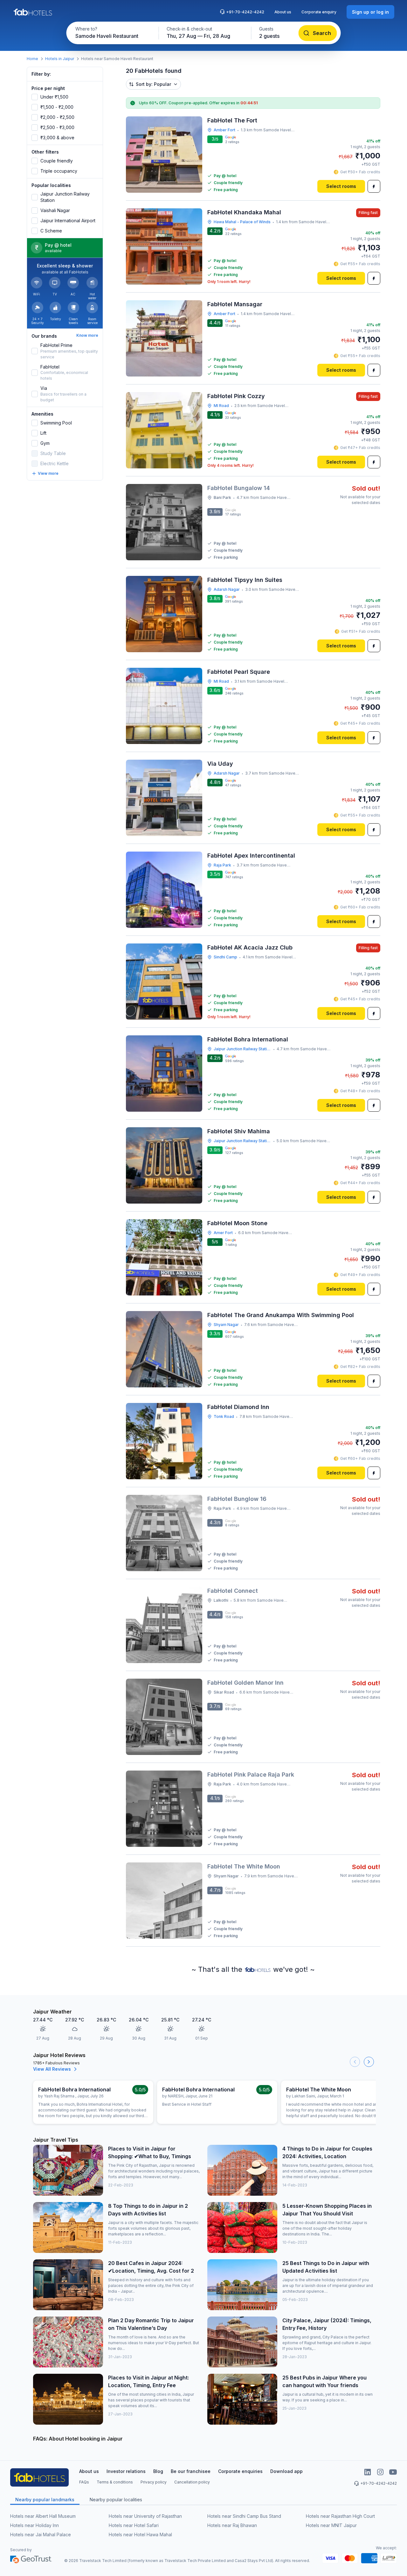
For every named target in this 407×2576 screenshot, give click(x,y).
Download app (286, 2471)
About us (283, 12)
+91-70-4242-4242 (245, 12)
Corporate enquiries (240, 2471)
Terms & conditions (115, 2482)
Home (32, 59)
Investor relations (126, 2471)
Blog (158, 2471)
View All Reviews (52, 2069)
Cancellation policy (192, 2482)
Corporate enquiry (319, 12)
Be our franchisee (191, 2471)
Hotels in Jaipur (60, 59)
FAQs (84, 2482)
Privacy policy (154, 2482)
